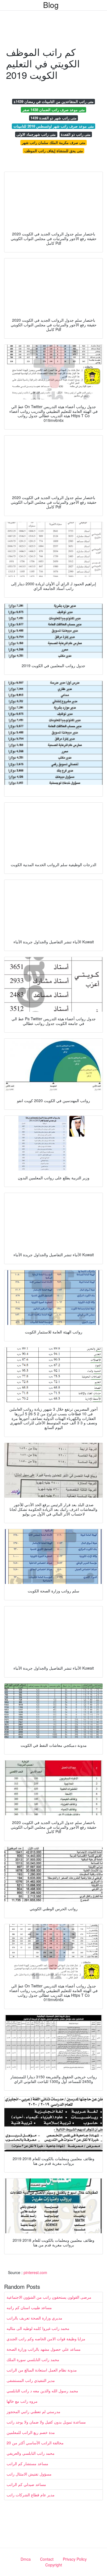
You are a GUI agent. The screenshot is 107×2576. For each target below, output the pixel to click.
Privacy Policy (75, 2559)
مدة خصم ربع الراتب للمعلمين (31, 2432)
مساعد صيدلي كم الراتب (26, 2484)
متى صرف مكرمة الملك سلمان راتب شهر (54, 142)
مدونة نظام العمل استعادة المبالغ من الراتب (42, 2370)
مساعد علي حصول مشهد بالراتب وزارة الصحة (44, 2349)
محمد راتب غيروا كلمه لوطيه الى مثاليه (38, 2328)
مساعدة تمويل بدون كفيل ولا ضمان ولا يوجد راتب (46, 2422)
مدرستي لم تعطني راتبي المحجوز (33, 2411)
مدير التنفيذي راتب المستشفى (31, 2380)
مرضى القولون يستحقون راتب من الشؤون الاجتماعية (49, 2297)
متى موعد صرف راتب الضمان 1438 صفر (54, 110)
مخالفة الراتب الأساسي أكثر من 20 (35, 2443)
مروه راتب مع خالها (22, 2401)
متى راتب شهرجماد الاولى (36, 134)
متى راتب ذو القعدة (76, 134)
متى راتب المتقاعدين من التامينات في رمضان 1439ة (54, 101)
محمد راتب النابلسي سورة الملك (33, 2359)
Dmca (26, 2559)
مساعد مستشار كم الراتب (27, 2463)
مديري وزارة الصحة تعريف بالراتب (34, 2318)
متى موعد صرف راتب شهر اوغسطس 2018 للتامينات (54, 126)
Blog (51, 5)
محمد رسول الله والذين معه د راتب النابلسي (42, 2391)
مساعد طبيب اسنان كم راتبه (29, 2307)
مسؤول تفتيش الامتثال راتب (29, 2474)
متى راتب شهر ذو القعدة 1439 (54, 118)
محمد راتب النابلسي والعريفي (31, 2453)
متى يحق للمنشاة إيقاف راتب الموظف (54, 151)
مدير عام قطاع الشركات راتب (31, 2495)
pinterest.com (35, 2272)
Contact (47, 2559)
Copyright (54, 2565)
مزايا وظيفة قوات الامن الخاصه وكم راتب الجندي (46, 2339)
